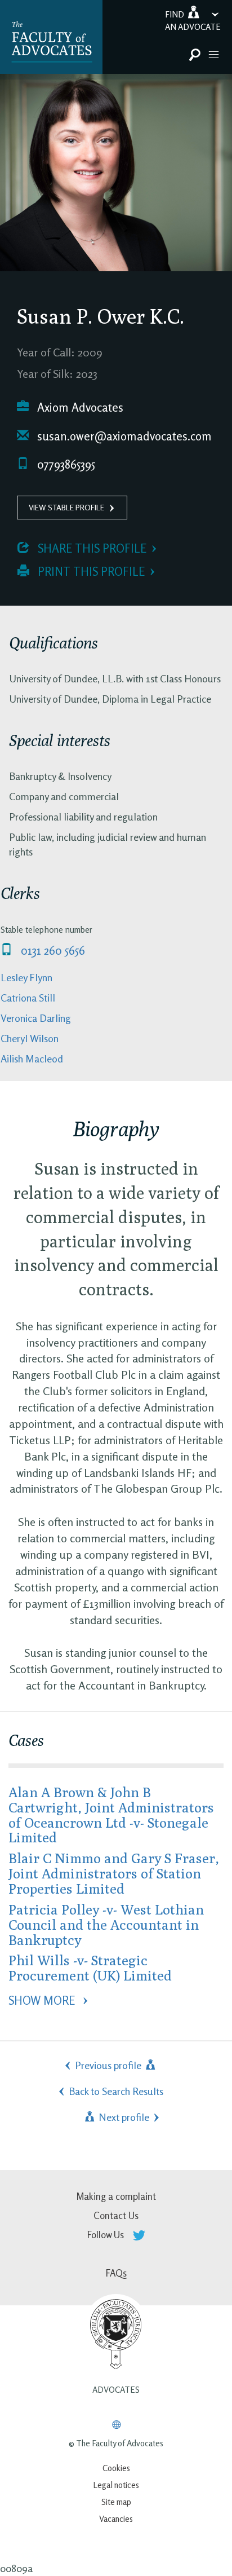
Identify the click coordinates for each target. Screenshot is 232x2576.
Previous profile (109, 2065)
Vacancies (116, 2519)
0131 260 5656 (52, 950)
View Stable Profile (66, 507)
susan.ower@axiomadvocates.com (123, 436)
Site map (116, 2502)
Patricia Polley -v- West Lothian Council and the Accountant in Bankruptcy (106, 1924)
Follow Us (107, 2235)
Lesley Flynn (26, 977)
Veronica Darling (36, 1018)
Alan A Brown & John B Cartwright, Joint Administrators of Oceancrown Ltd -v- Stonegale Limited (111, 1815)
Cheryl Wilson (30, 1038)
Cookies (116, 2468)
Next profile (123, 2117)
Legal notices (116, 2485)
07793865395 (65, 464)
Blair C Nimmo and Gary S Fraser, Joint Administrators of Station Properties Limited (114, 1873)
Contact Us (116, 2215)
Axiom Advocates (79, 407)
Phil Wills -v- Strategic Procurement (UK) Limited (90, 1968)
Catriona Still (28, 998)
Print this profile (90, 572)
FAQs (116, 2273)
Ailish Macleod (32, 1058)
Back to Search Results (116, 2091)
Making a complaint (116, 2196)
